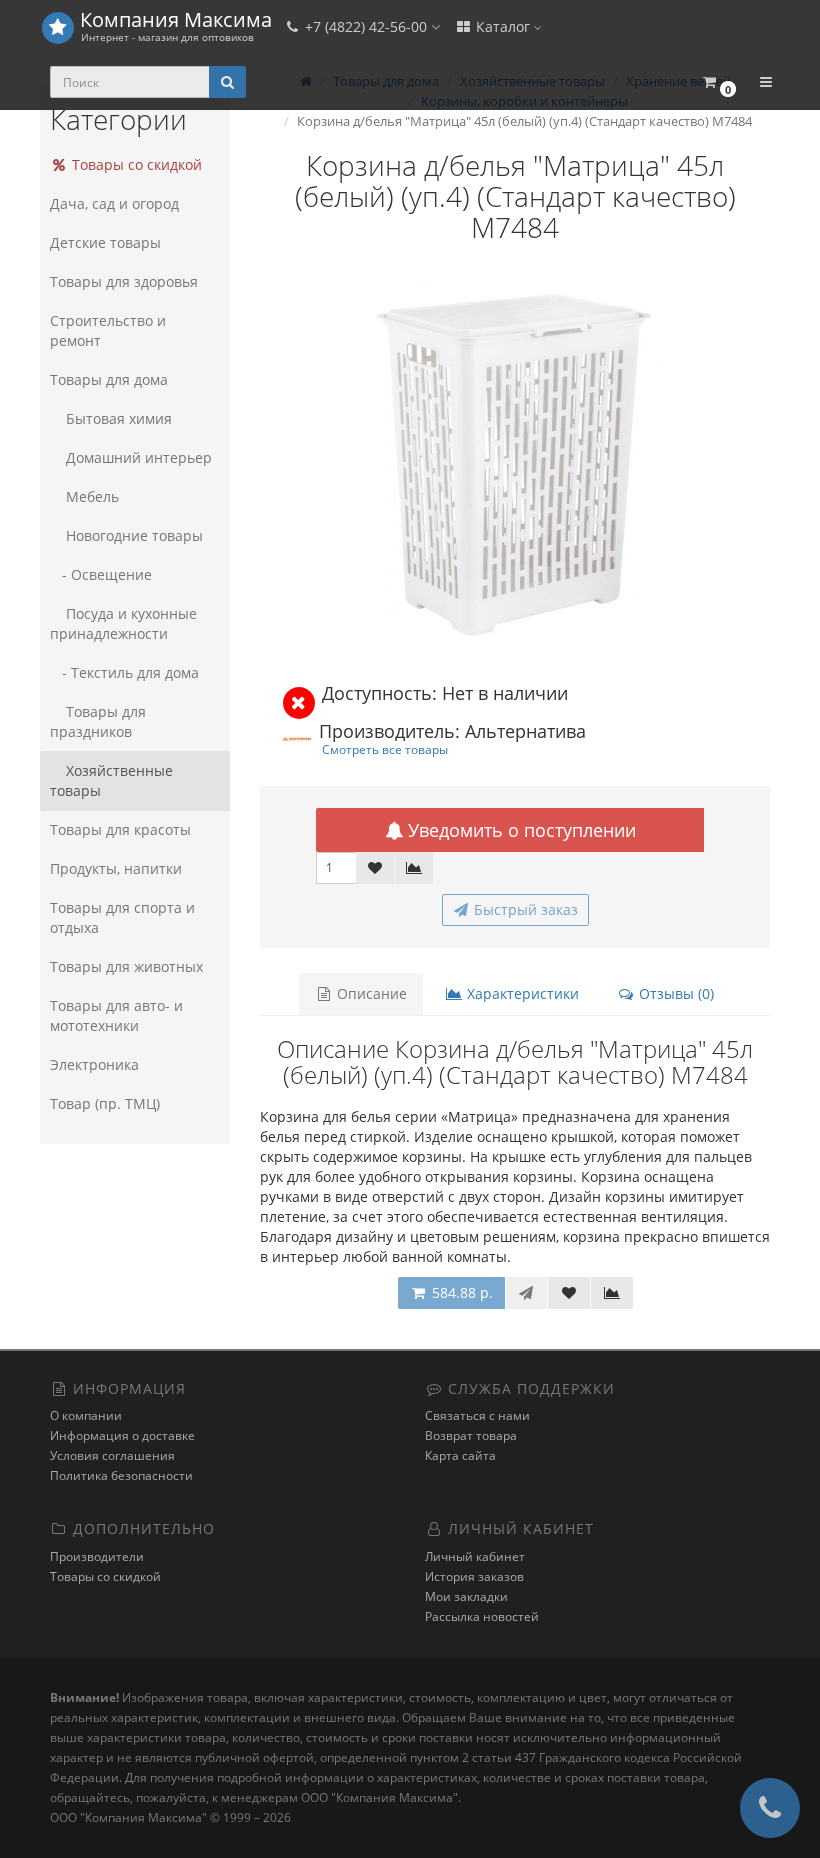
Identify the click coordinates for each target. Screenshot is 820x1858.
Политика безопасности (121, 1475)
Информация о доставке (122, 1435)
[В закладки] (375, 868)
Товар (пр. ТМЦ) (105, 1103)
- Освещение (101, 574)
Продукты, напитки (116, 868)
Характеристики (521, 993)
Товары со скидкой (135, 164)
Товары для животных (126, 966)
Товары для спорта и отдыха (122, 917)
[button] (718, 82)
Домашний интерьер (139, 457)
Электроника (94, 1064)
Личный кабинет (475, 1556)
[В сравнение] (414, 868)
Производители (97, 1556)
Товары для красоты (120, 829)
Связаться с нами (477, 1415)
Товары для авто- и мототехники (116, 1015)
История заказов (474, 1576)
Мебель (92, 496)
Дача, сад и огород (114, 203)
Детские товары (105, 242)
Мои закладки (466, 1596)
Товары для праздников (98, 721)
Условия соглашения (112, 1455)
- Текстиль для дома (124, 672)
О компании (86, 1415)
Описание (370, 993)
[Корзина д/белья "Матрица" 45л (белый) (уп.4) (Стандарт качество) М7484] (515, 464)
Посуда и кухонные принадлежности (123, 623)
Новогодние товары (134, 535)
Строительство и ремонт (108, 330)
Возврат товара (471, 1435)
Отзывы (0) (674, 993)
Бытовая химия (119, 418)
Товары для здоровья (124, 281)
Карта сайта (460, 1455)
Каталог (503, 26)
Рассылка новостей (482, 1616)
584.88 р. (460, 1292)
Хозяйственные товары (111, 780)
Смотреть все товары (385, 749)
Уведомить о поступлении (519, 830)
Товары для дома (109, 379)
